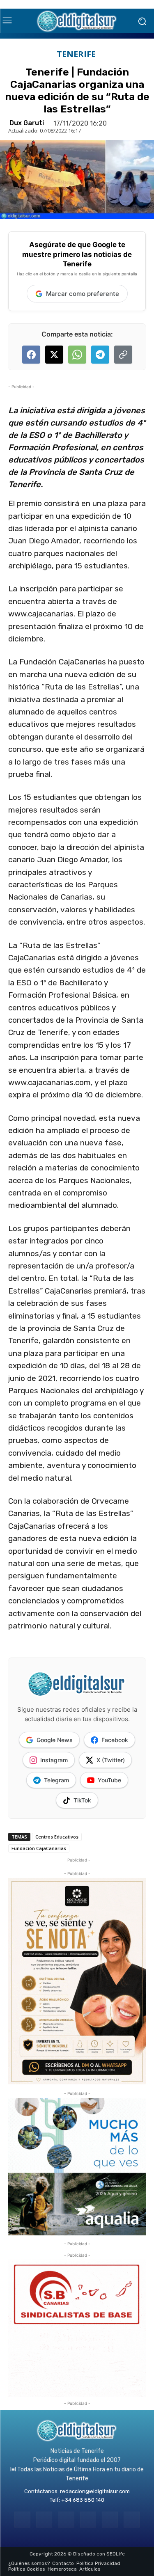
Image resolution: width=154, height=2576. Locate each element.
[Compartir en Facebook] (31, 355)
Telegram (56, 1780)
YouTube (109, 1780)
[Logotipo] (77, 21)
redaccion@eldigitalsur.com (95, 2491)
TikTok (82, 1800)
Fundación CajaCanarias (39, 1848)
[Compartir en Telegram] (100, 355)
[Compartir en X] (54, 355)
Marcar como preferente (83, 294)
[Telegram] (66, 2520)
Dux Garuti (27, 123)
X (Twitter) (111, 1760)
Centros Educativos (57, 1837)
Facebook (115, 1740)
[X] (110, 2520)
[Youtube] (132, 2520)
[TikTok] (88, 2520)
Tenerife (76, 54)
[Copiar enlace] (123, 355)
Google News (55, 1740)
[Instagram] (44, 2520)
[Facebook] (22, 2520)
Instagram (54, 1760)
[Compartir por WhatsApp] (77, 355)
